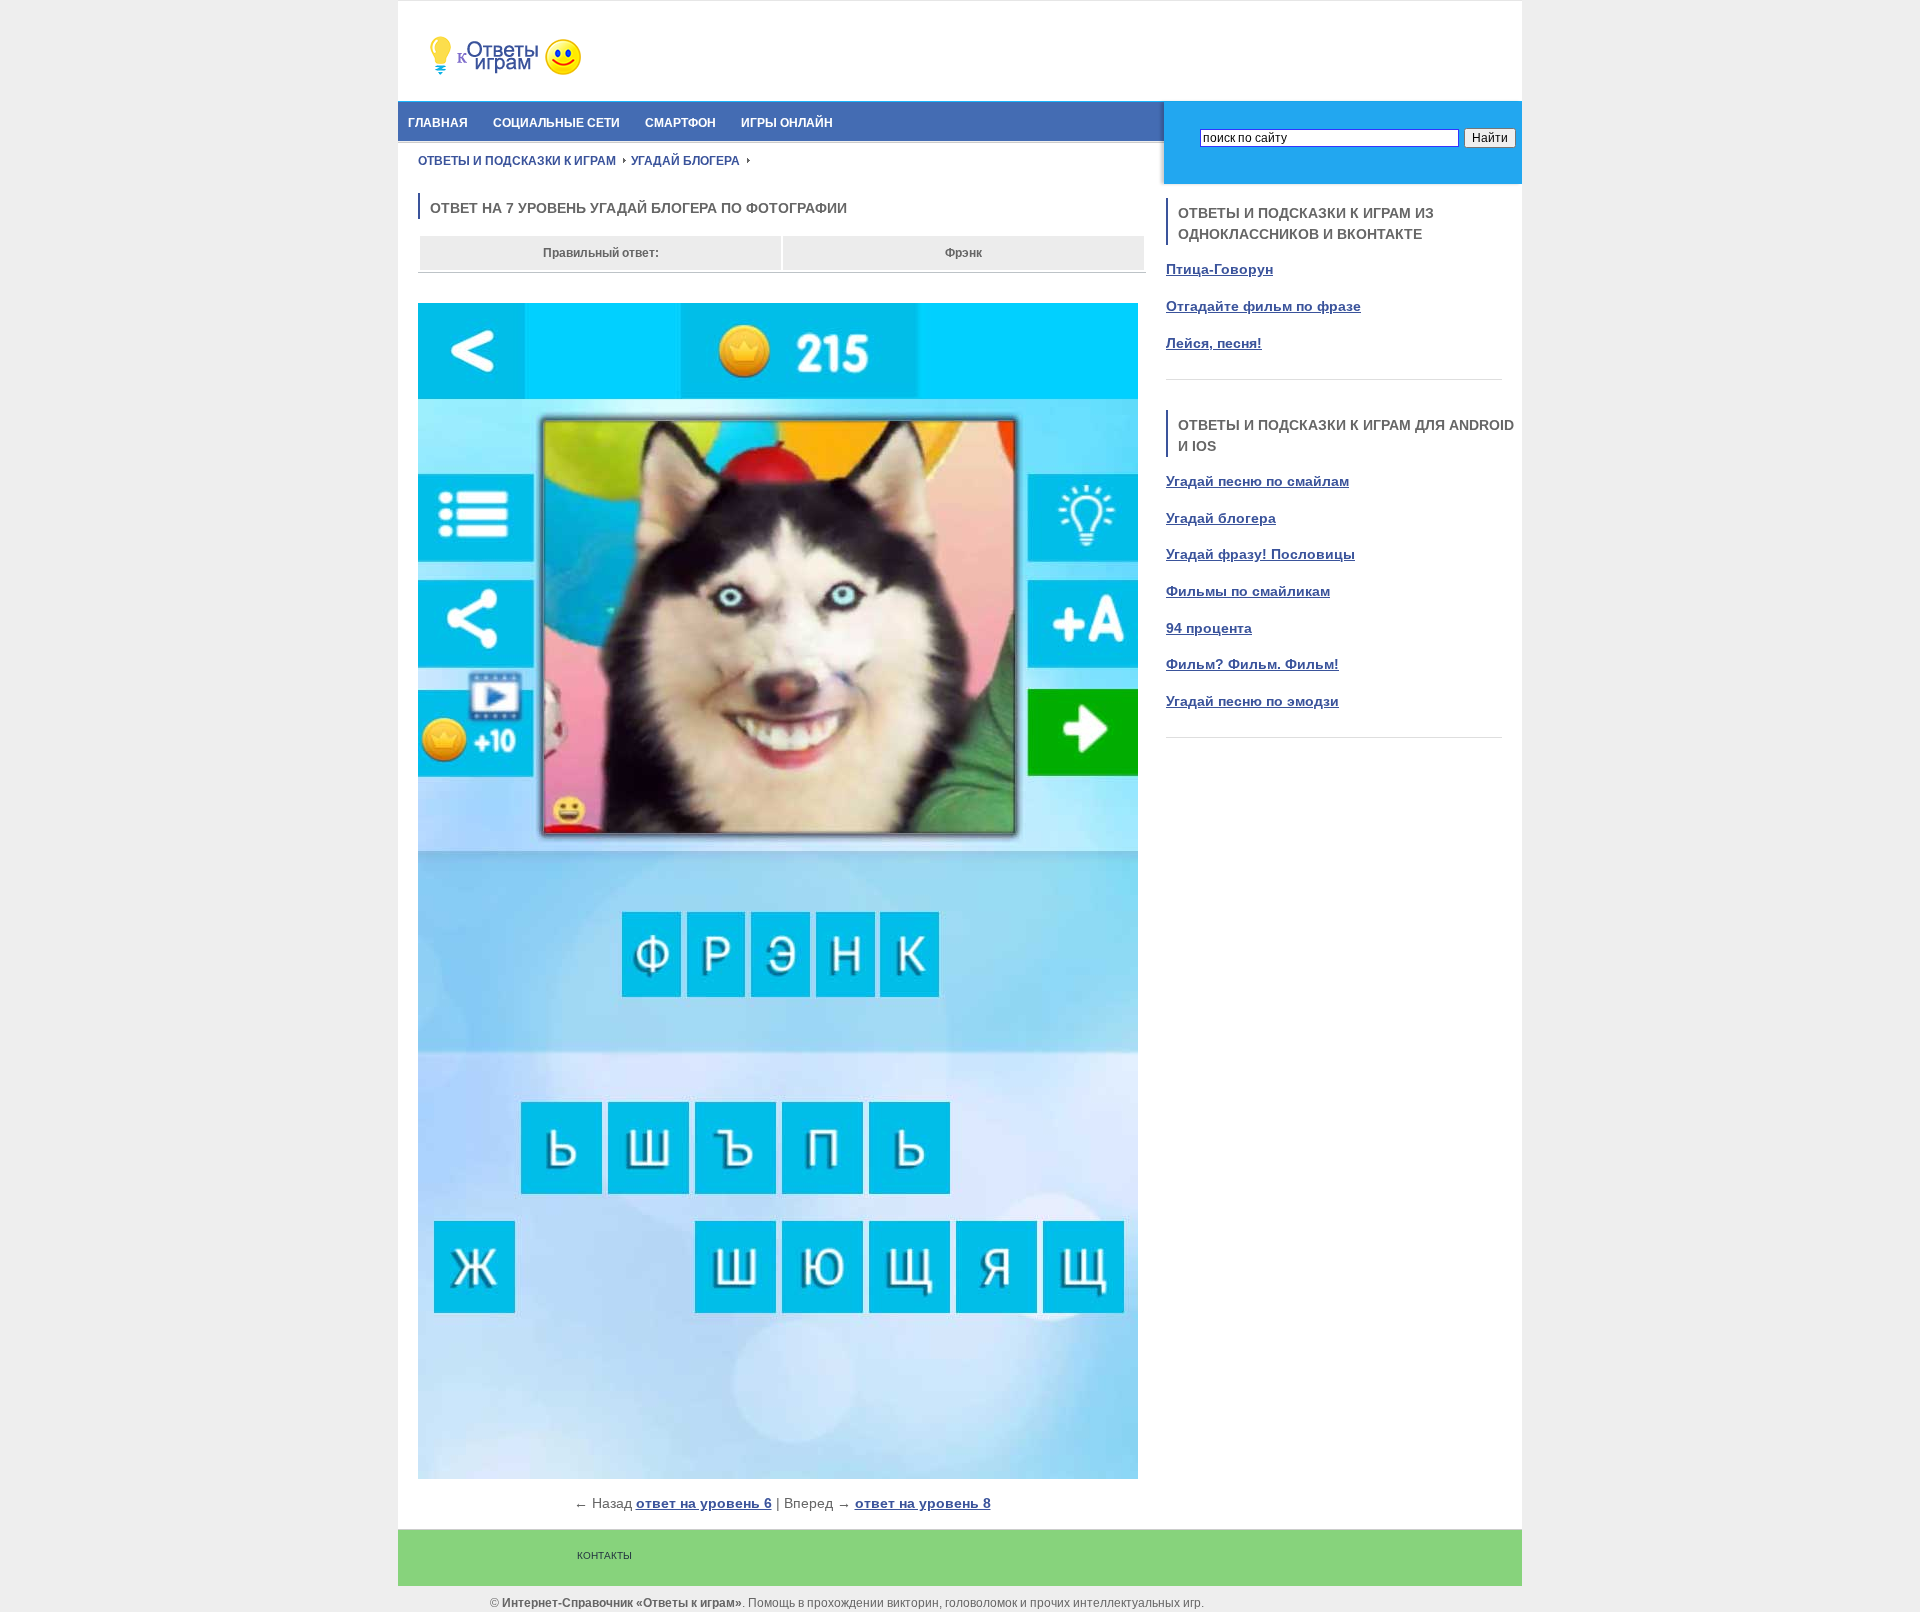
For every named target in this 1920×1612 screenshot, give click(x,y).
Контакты (604, 1555)
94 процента (1209, 628)
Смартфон (680, 123)
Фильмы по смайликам (1248, 591)
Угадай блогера (1221, 518)
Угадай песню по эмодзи (1252, 701)
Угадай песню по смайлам (1257, 481)
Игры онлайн (787, 123)
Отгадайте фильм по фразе (1263, 306)
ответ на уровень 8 (923, 1503)
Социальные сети (556, 123)
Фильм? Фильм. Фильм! (1252, 664)
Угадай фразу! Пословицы (1260, 554)
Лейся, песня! (1214, 343)
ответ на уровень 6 (704, 1503)
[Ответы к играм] (538, 72)
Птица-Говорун (1219, 269)
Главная (438, 123)
